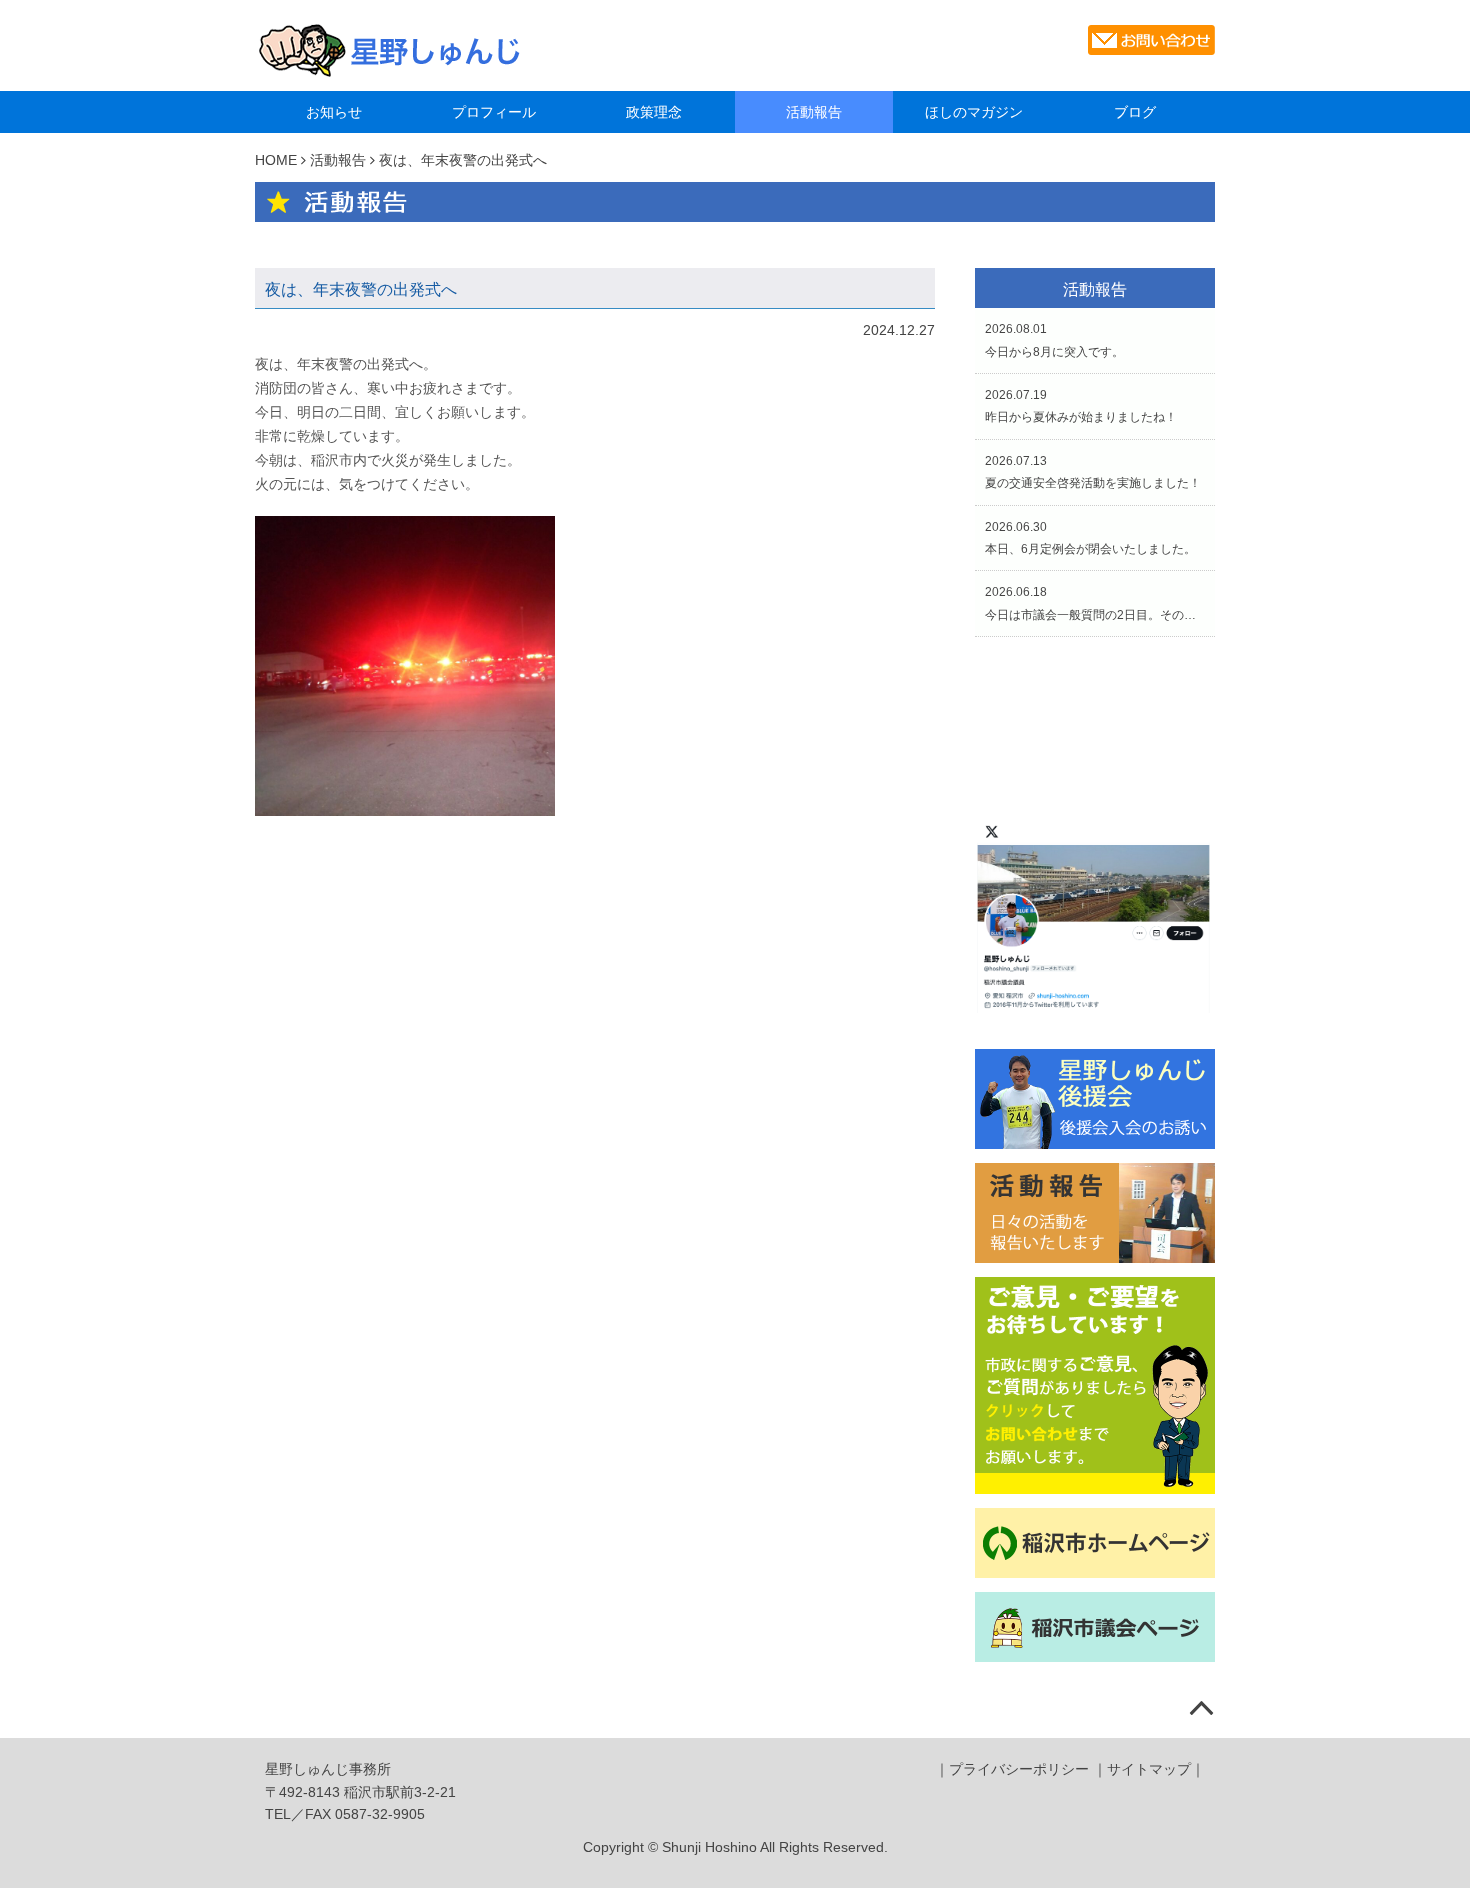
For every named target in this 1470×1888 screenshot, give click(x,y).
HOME (276, 160)
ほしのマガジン (974, 112)
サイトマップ (1149, 1769)
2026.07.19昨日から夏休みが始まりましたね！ (1081, 406)
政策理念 (654, 112)
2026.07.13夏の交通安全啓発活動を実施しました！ (1093, 472)
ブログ (1135, 112)
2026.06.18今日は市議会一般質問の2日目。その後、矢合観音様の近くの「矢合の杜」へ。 (1095, 603)
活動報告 (814, 112)
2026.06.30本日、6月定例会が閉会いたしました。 (1090, 538)
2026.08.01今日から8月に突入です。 (1054, 340)
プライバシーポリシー (1019, 1769)
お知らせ (334, 112)
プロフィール (494, 112)
